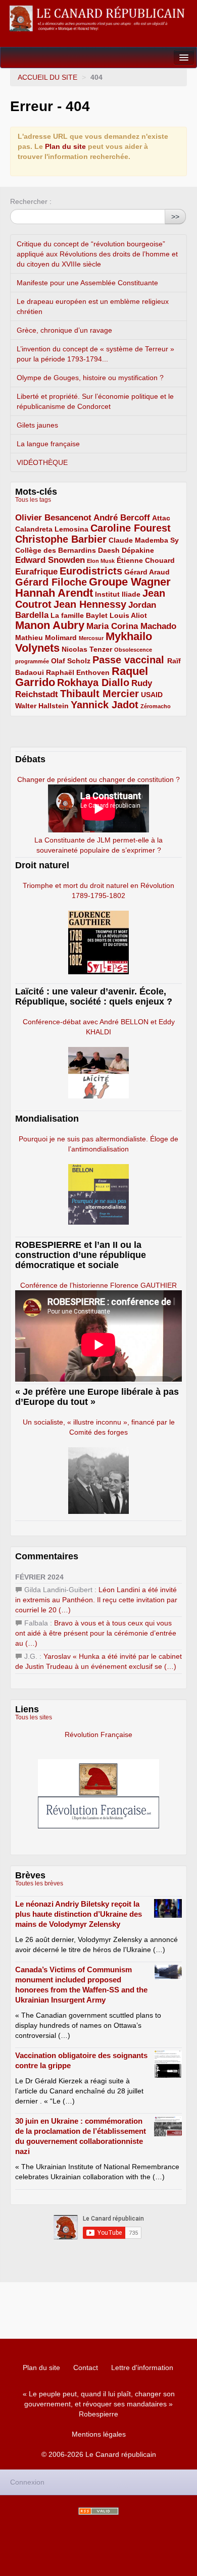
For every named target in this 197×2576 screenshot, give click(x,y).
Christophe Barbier (61, 539)
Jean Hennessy (90, 604)
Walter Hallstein (42, 706)
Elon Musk (101, 561)
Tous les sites (34, 1717)
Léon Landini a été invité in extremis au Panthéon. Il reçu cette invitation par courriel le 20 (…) (96, 1600)
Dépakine (138, 550)
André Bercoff (122, 518)
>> (175, 217)
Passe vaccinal (130, 660)
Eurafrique (36, 572)
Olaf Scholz (71, 661)
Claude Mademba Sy (144, 540)
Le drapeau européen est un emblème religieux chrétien (93, 306)
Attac (161, 518)
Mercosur (91, 638)
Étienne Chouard (146, 560)
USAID (152, 695)
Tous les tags (33, 500)
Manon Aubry (50, 625)
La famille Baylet (79, 615)
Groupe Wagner (130, 582)
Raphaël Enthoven (78, 672)
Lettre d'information (142, 2368)
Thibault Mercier (100, 694)
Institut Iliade (118, 594)
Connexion (27, 2482)
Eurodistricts (91, 571)
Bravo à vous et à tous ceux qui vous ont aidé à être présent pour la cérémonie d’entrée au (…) (96, 1633)
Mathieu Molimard (46, 638)
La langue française (48, 444)
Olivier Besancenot (53, 518)
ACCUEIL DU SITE (47, 77)
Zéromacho (156, 706)
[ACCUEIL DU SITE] (98, 18)
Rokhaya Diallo (93, 682)
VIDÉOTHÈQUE (42, 462)
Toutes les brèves (39, 1883)
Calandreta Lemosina (52, 529)
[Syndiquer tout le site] (98, 2511)
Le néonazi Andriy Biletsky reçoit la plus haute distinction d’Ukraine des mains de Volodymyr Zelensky (79, 1914)
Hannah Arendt (54, 593)
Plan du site (65, 146)
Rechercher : (31, 201)
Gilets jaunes (37, 425)
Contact (86, 2368)
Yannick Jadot (105, 705)
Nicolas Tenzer (87, 649)
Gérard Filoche (51, 582)
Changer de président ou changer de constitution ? (98, 779)
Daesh (109, 550)
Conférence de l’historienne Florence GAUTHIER (98, 1285)
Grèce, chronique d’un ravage (64, 330)
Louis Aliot (128, 615)
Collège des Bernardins (56, 550)
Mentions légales (99, 2434)
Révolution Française (98, 1734)
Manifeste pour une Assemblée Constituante (87, 283)
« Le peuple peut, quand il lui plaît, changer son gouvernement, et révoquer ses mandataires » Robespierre (99, 2404)
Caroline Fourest (131, 528)
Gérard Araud (147, 572)
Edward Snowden (50, 560)
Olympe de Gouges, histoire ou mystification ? (90, 378)
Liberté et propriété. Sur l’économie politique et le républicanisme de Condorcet (95, 401)
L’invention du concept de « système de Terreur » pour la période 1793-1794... (95, 354)
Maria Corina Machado (131, 626)
